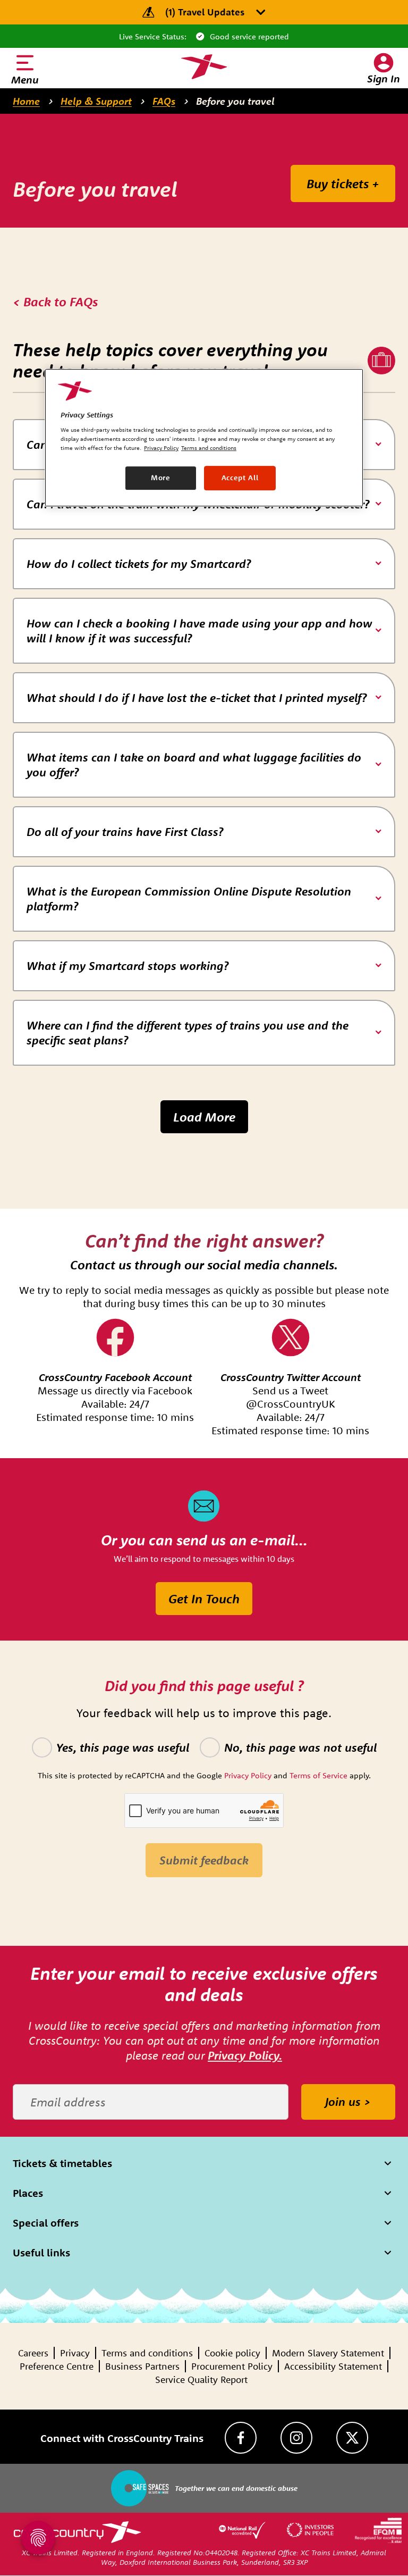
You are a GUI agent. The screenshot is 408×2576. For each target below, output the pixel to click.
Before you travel (235, 101)
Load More (204, 1117)
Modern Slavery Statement (328, 2353)
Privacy (75, 2353)
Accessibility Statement (333, 2366)
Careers (33, 2353)
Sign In (384, 78)
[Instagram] (296, 2438)
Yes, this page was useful (123, 1747)
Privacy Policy (161, 448)
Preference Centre (57, 2366)
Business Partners (142, 2366)
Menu (25, 80)
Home (26, 101)
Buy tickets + (343, 183)
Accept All (240, 478)
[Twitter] (352, 2438)
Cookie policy (232, 2353)
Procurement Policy (232, 2366)
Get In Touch (204, 1599)
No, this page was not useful (300, 1747)
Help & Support (96, 101)
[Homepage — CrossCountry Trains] (204, 67)
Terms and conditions (147, 2353)
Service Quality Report (201, 2380)
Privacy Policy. (245, 2055)
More (161, 478)
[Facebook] (241, 2438)
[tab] (204, 564)
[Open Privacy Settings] (38, 2538)
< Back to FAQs (55, 302)
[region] (204, 438)
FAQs (164, 101)
